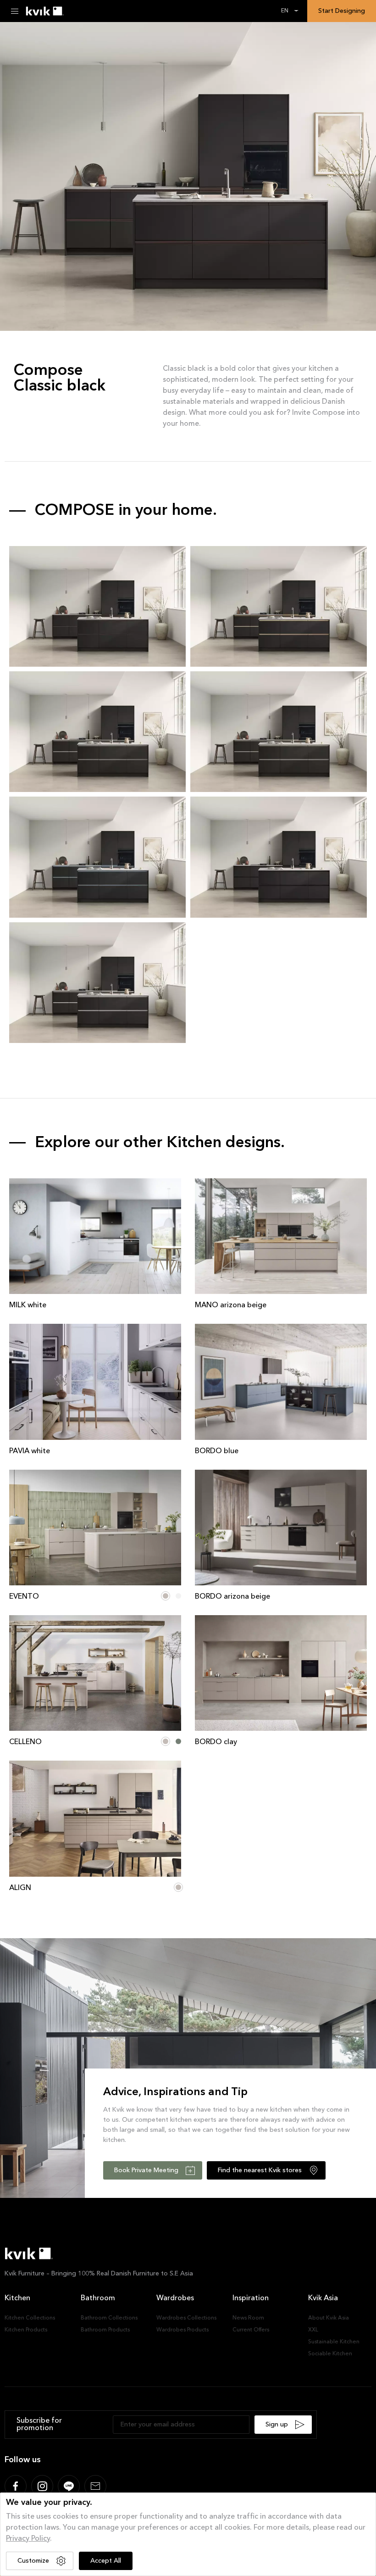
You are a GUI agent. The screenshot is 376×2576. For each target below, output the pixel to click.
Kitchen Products (26, 2330)
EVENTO (24, 1597)
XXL (313, 2330)
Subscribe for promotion (39, 2425)
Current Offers (251, 2330)
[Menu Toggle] (15, 11)
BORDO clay (216, 1742)
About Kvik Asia (329, 2318)
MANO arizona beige (231, 1305)
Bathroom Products (105, 2330)
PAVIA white (30, 1451)
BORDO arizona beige (232, 1597)
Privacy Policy (28, 2539)
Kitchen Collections (30, 2318)
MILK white (28, 1305)
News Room (248, 2318)
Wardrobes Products (182, 2330)
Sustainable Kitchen (334, 2342)
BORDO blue (217, 1451)
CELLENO (25, 1742)
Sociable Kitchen (330, 2354)
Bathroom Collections (109, 2318)
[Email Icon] (95, 2486)
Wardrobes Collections (186, 2318)
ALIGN (20, 1888)
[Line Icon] (69, 2486)
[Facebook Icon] (16, 2486)
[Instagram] (42, 2486)
